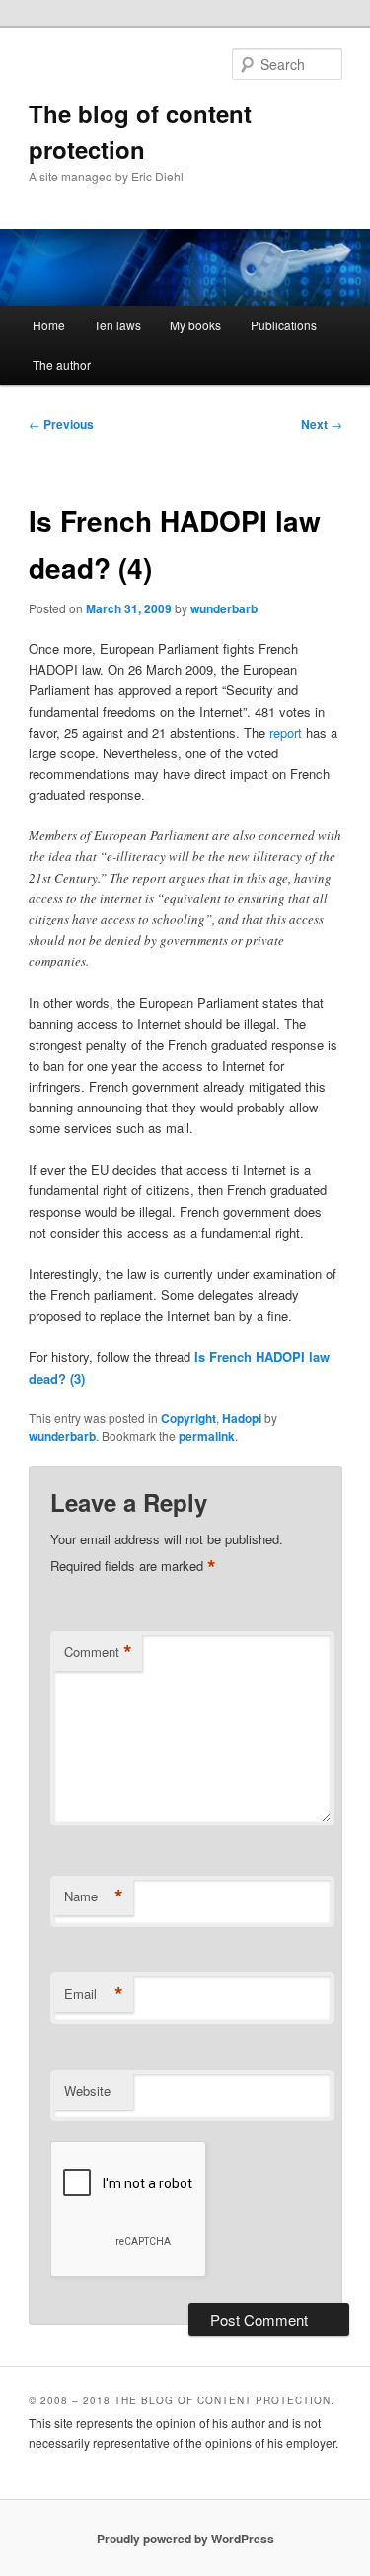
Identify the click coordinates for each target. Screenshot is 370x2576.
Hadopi (242, 1418)
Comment (98, 1652)
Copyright (188, 1418)
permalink (207, 1436)
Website (87, 2090)
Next (322, 424)
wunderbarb (224, 608)
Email (94, 1994)
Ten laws (117, 325)
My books (195, 325)
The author (62, 364)
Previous (61, 424)
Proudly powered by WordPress (185, 2539)
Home (49, 325)
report (286, 732)
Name (94, 1896)
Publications (284, 325)
